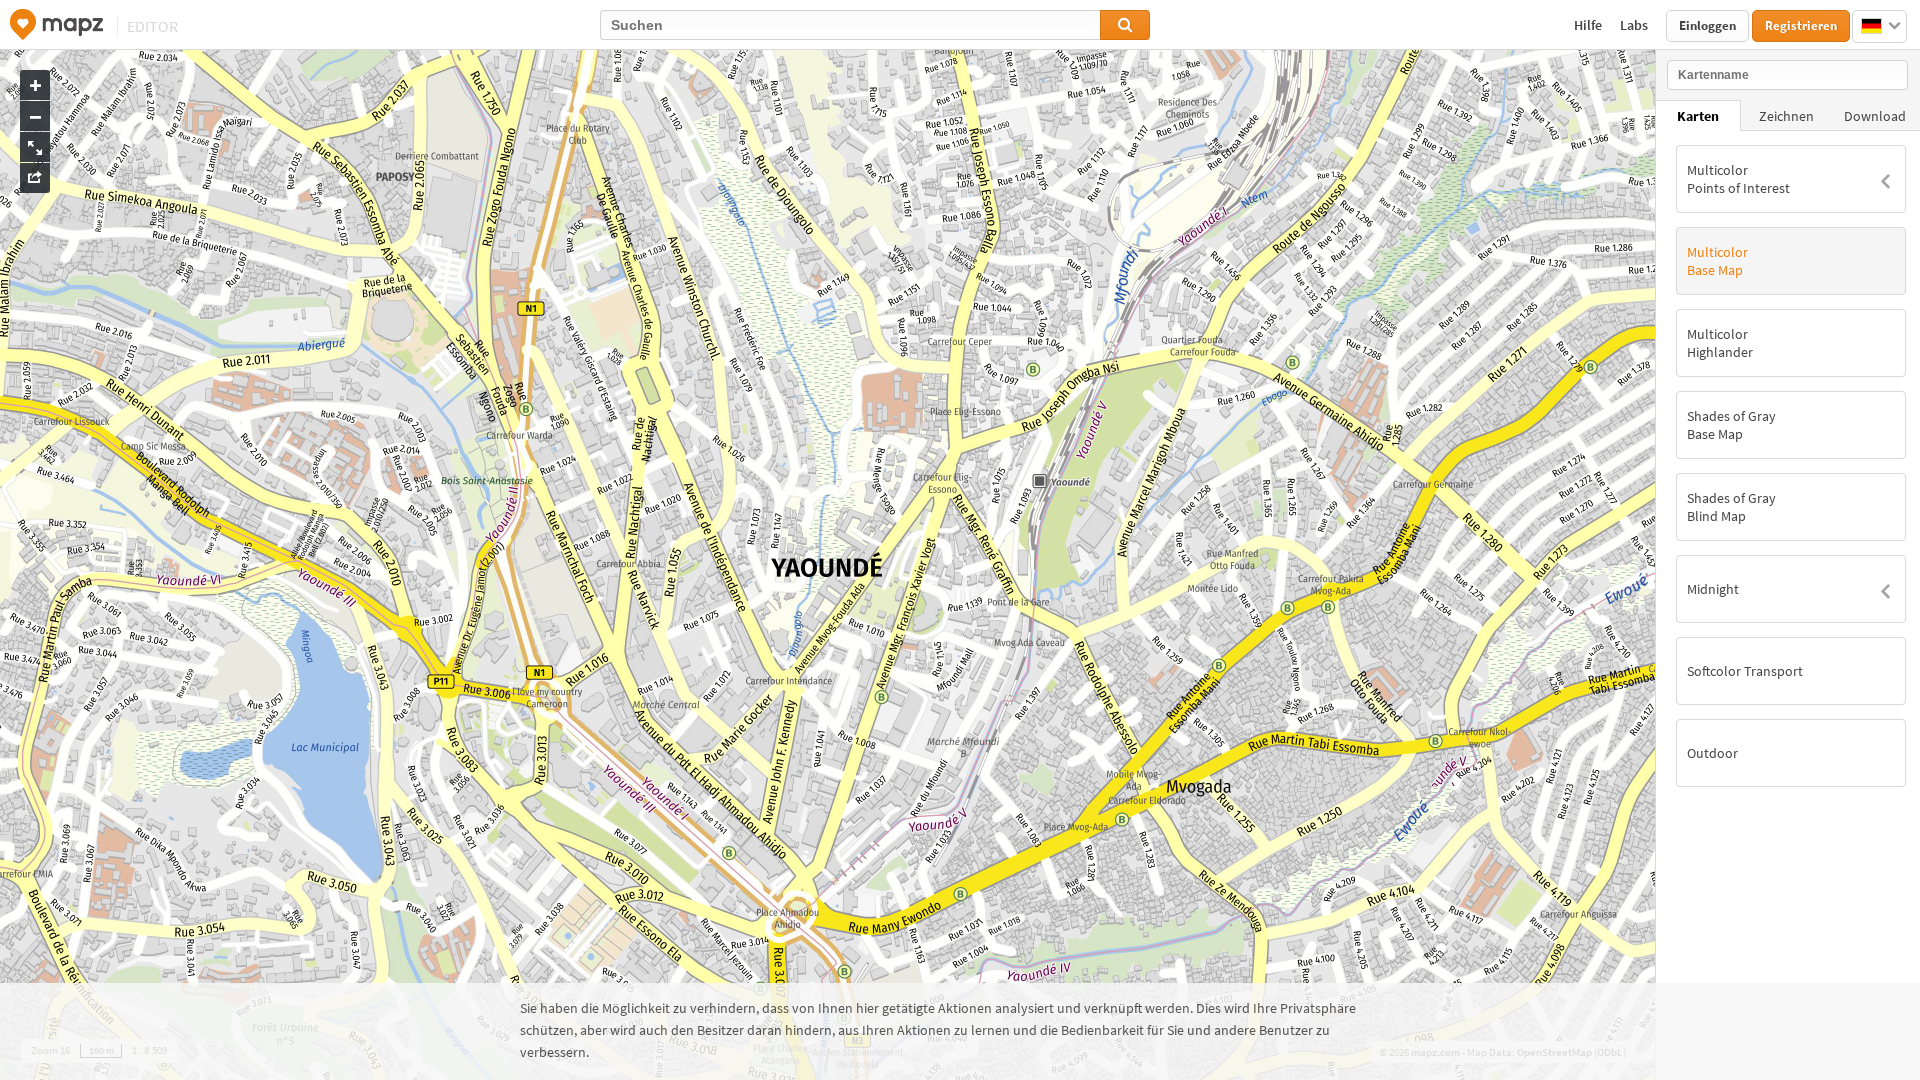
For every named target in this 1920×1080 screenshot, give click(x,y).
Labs (1635, 25)
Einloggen (1707, 25)
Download (1875, 116)
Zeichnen (1786, 116)
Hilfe (1589, 25)
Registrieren (1801, 25)
